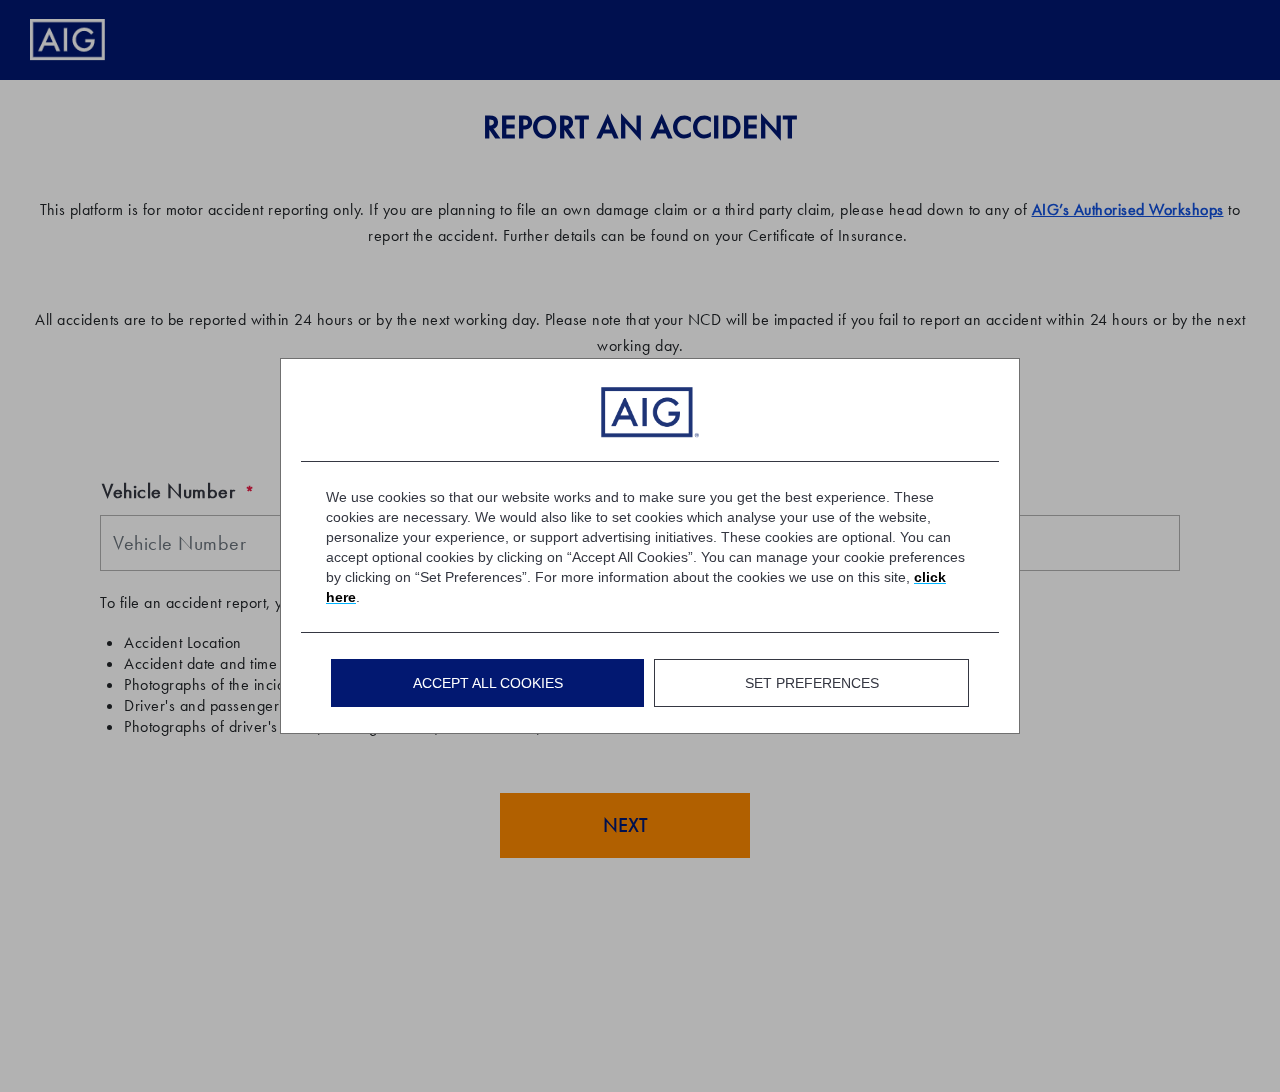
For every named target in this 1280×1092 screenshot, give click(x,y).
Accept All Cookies (488, 683)
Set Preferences (812, 683)
